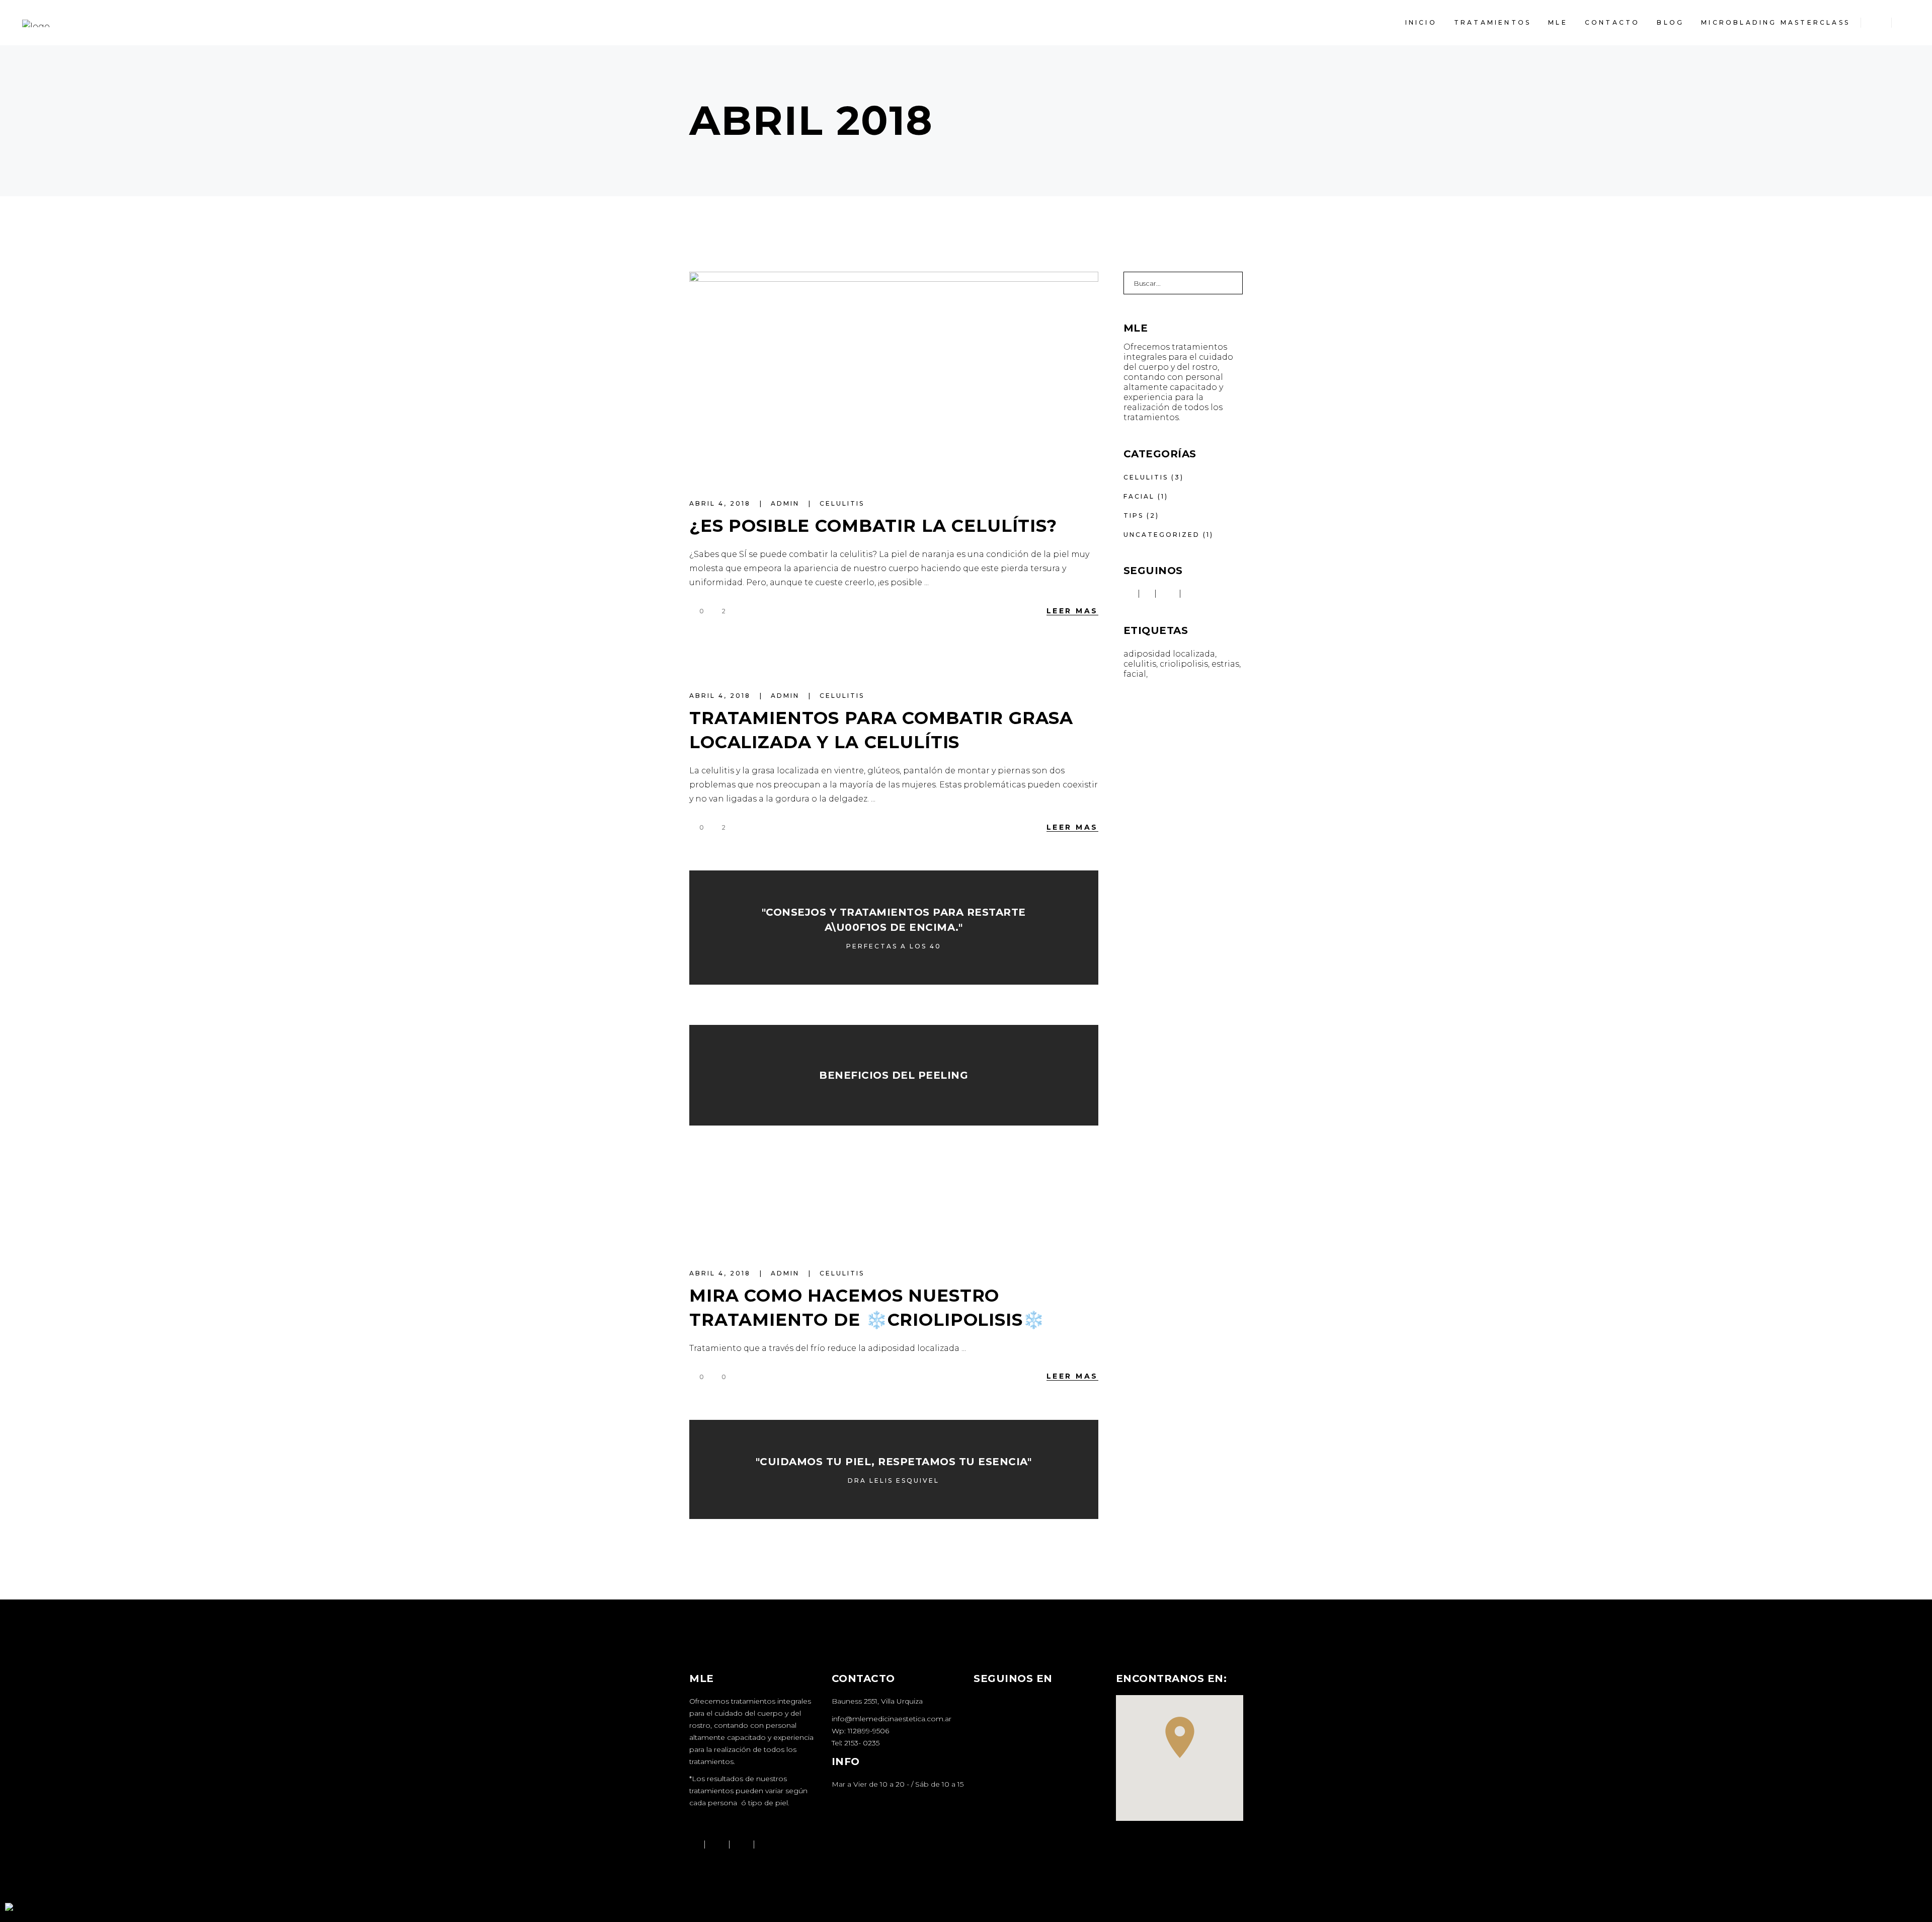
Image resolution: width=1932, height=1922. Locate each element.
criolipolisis (1184, 664)
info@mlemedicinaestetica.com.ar (892, 1719)
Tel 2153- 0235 (856, 1743)
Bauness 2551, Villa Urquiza (877, 1701)
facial (1135, 674)
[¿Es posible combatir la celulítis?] (894, 374)
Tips (1134, 515)
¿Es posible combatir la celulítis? (873, 526)
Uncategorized (1162, 535)
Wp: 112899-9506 (860, 1731)
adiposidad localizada (1169, 654)
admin (787, 503)
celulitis (842, 503)
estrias (1225, 664)
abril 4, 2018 (721, 503)
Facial (1139, 496)
